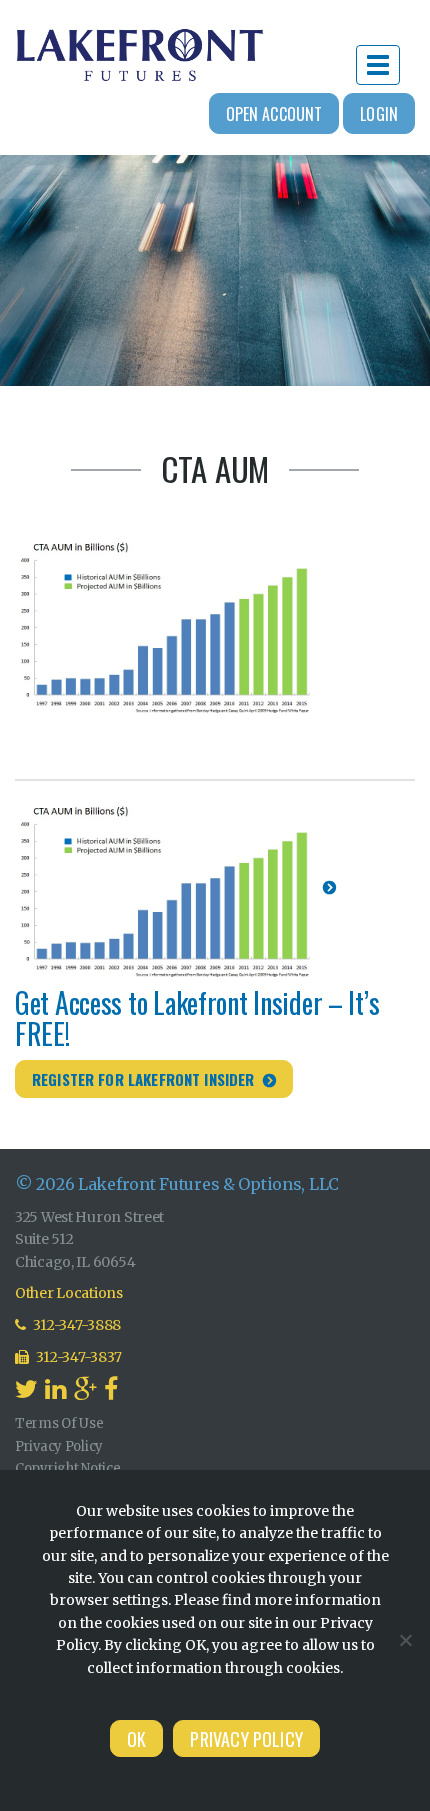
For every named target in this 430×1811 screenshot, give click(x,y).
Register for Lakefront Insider (143, 1079)
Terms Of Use (59, 1423)
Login (379, 114)
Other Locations (69, 1293)
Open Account (274, 114)
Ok (136, 1739)
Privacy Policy (59, 1446)
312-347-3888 (76, 1325)
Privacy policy (246, 1739)
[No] (405, 1640)
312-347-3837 (78, 1357)
